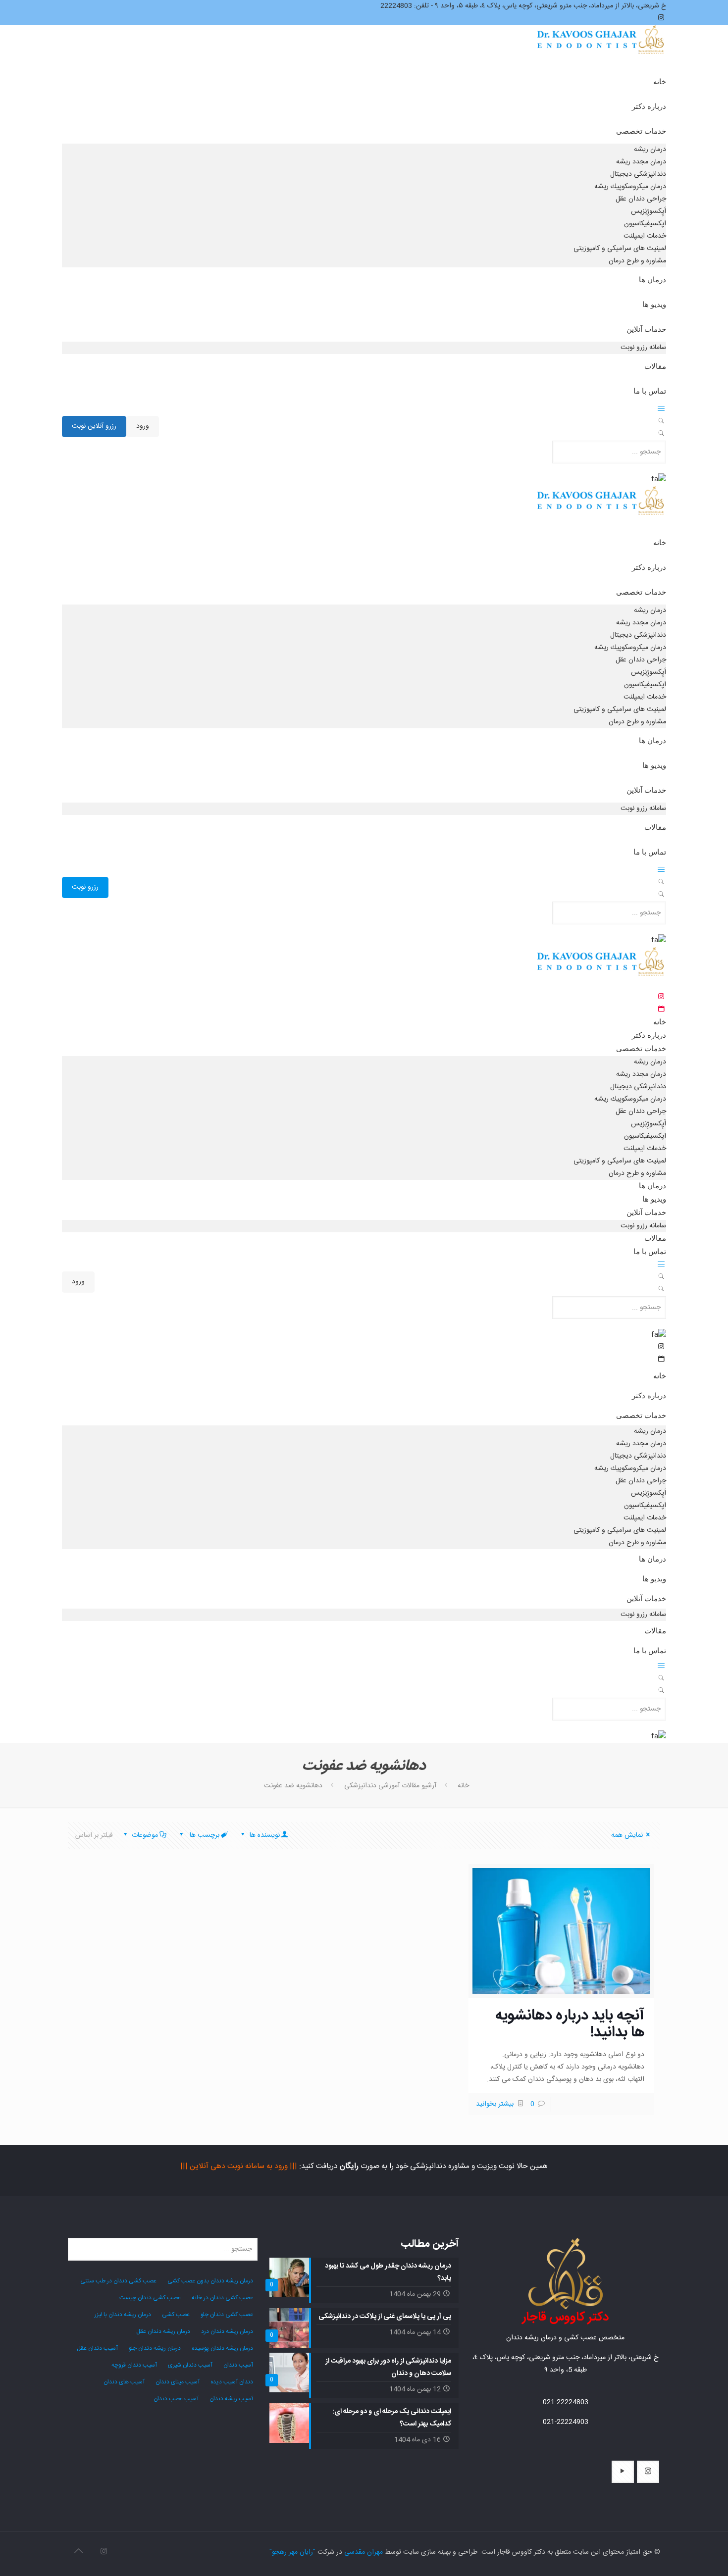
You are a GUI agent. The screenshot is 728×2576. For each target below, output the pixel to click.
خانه (463, 1786)
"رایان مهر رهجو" (292, 2552)
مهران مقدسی (364, 2552)
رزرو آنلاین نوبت (94, 426)
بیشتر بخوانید (495, 2104)
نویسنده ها (264, 1835)
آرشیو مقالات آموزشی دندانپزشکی (390, 1786)
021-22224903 (566, 2422)
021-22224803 (566, 2402)
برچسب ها (204, 1835)
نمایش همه (627, 1835)
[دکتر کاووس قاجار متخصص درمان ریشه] (601, 49)
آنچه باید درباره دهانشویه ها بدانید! (570, 2024)
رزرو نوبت (85, 887)
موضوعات (145, 1835)
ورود (143, 426)
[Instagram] (104, 2552)
